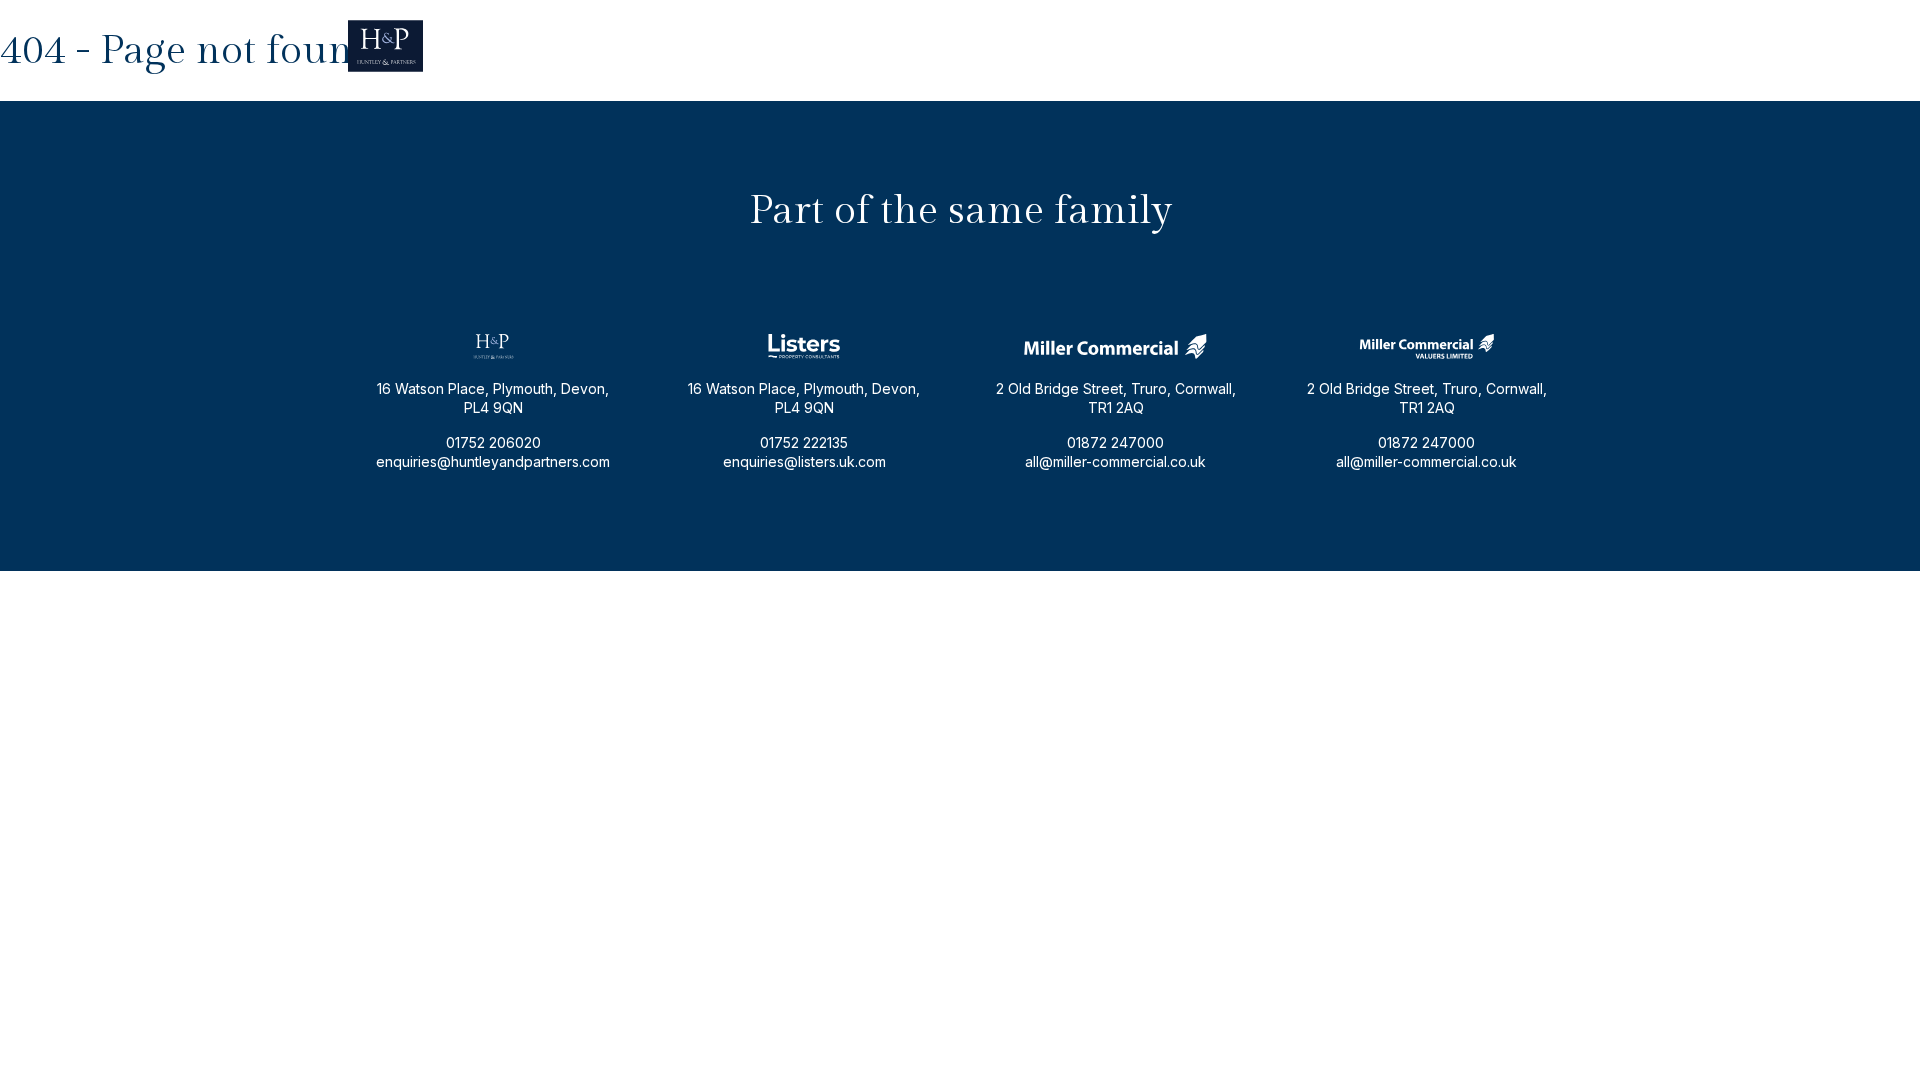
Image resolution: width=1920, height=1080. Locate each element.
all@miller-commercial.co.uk (1115, 461)
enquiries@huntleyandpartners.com (1341, 45)
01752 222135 (804, 442)
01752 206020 (1525, 45)
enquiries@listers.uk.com (804, 461)
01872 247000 (1115, 442)
